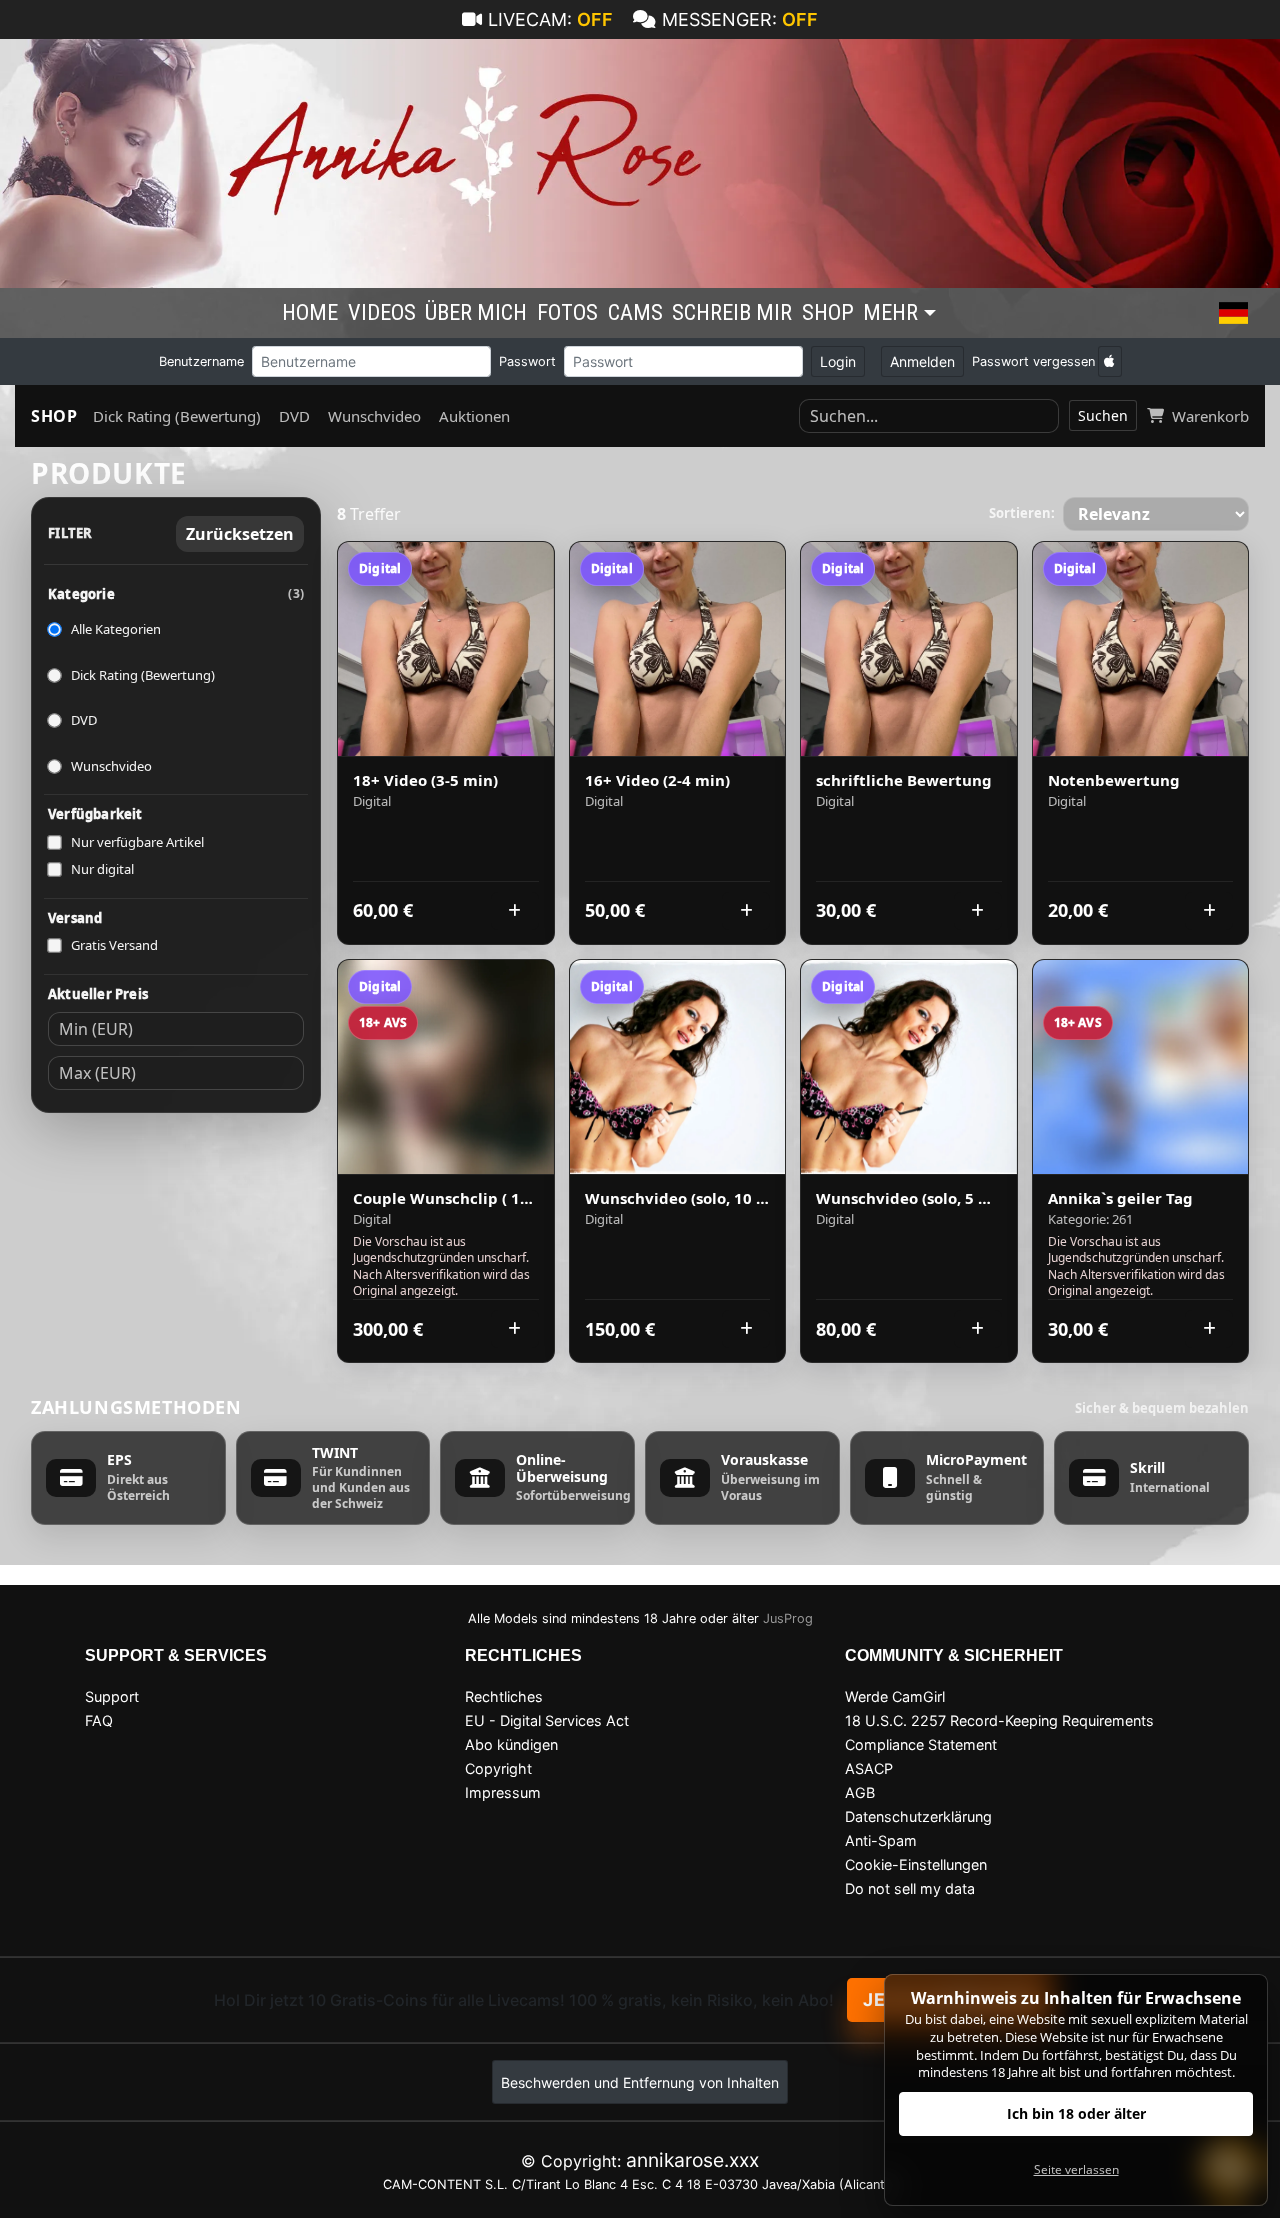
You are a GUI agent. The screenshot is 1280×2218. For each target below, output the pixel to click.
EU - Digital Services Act (547, 1720)
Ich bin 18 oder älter (1076, 2113)
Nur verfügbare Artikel (137, 842)
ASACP (869, 1768)
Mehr (890, 312)
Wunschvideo (374, 416)
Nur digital (102, 869)
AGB (860, 1792)
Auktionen (474, 416)
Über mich (476, 312)
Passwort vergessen (1033, 361)
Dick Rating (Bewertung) (177, 416)
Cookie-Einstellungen (916, 1864)
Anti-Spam (881, 1840)
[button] (1233, 313)
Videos (382, 312)
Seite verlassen (1076, 2169)
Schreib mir (732, 312)
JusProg (788, 1618)
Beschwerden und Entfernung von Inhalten (640, 2082)
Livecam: (550, 19)
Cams (635, 312)
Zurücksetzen (240, 534)
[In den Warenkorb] (515, 911)
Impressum (503, 1792)
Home (310, 312)
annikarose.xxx (692, 2160)
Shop (828, 312)
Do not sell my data (910, 1888)
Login (838, 361)
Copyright (498, 1768)
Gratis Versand (114, 945)
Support (112, 1696)
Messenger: (740, 19)
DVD (294, 416)
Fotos (567, 312)
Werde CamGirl (895, 1696)
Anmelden (922, 361)
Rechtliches (504, 1696)
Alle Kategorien (116, 629)
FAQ (99, 1720)
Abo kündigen (511, 1744)
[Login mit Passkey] (1110, 361)
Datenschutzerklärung (918, 1816)
